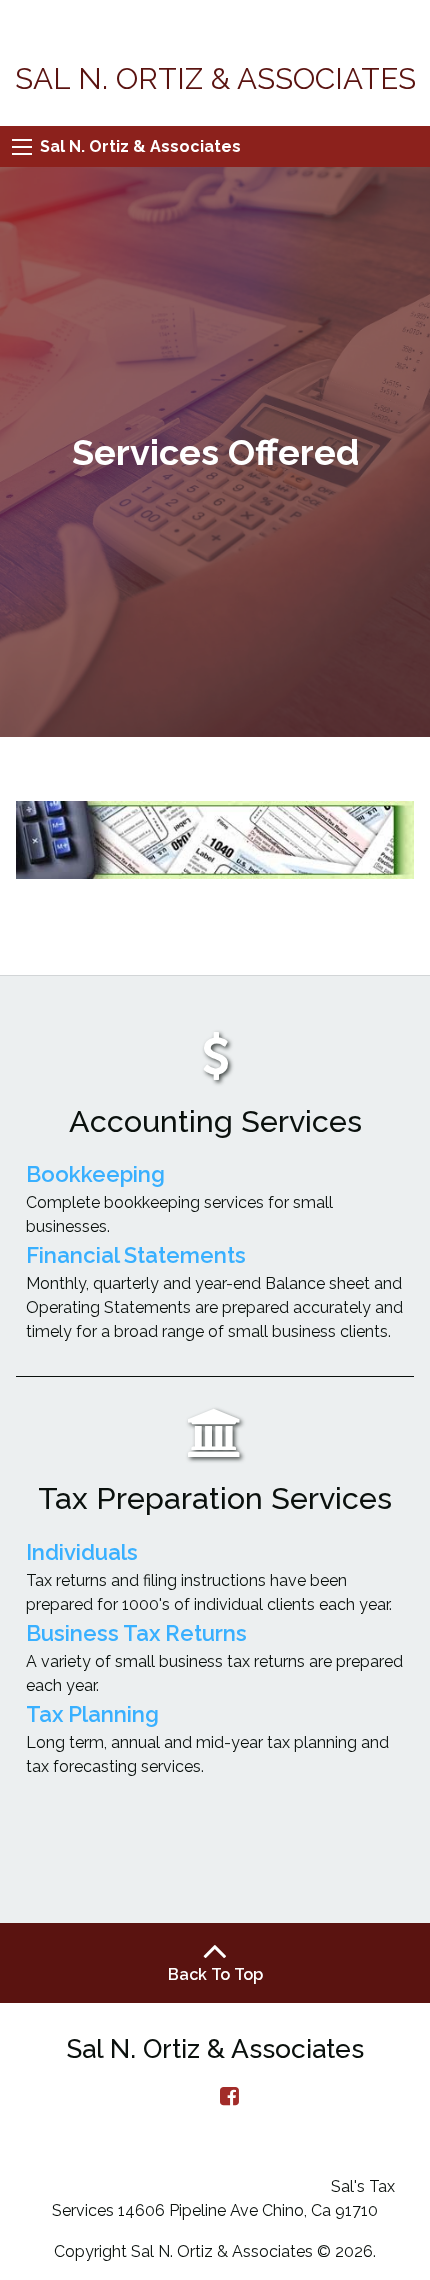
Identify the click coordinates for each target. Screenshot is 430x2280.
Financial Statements (136, 1255)
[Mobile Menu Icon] (22, 147)
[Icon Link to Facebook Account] (229, 2096)
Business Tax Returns (136, 1633)
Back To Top (215, 1974)
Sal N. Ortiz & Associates (140, 146)
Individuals (82, 1552)
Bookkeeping (95, 1174)
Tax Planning (92, 1714)
